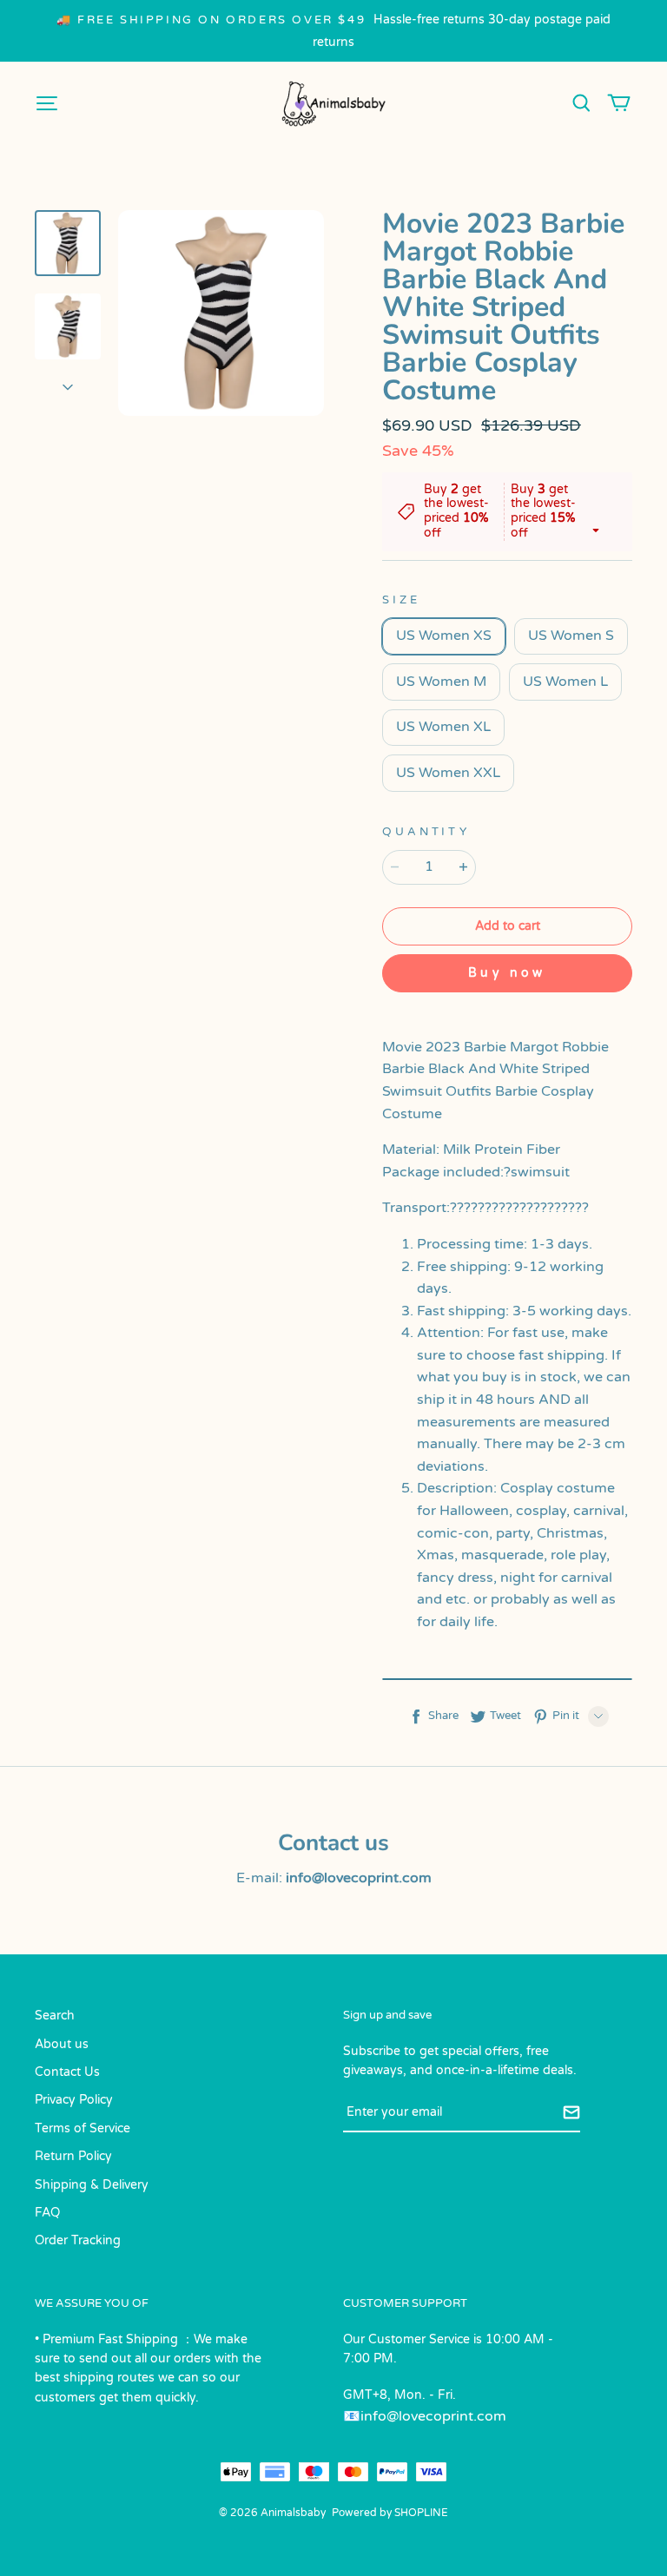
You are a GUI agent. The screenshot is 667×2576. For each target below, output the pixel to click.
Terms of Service (83, 2128)
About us (62, 2044)
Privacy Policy (74, 2100)
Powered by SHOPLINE (390, 2513)
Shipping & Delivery (92, 2185)
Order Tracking (78, 2240)
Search (55, 2016)
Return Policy (73, 2156)
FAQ (47, 2213)
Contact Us (67, 2072)
